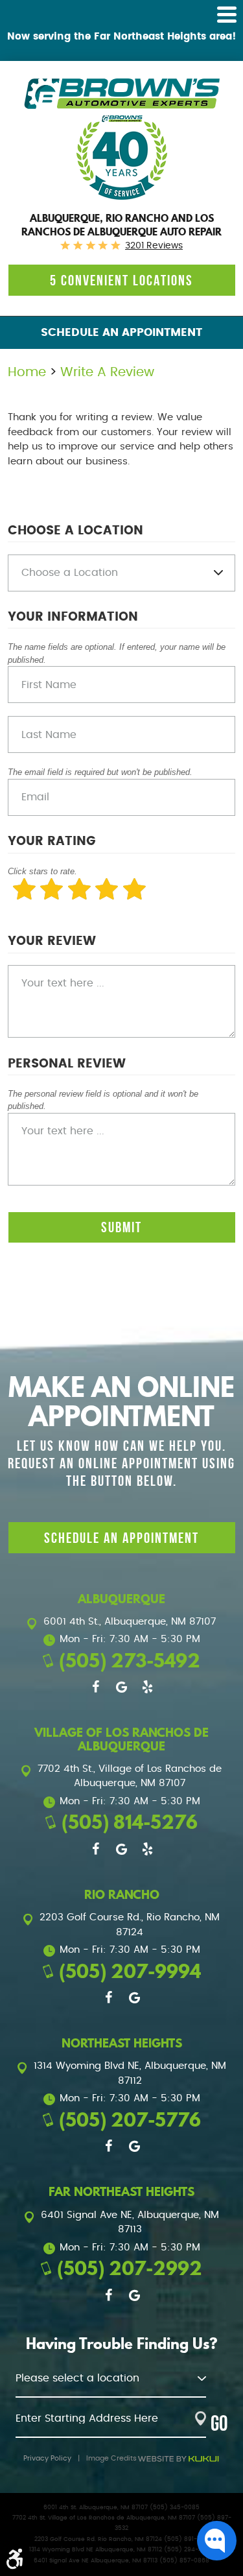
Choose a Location (75, 531)
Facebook (96, 1687)
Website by (178, 2459)
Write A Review (107, 372)
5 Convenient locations (121, 280)
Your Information (73, 617)
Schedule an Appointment (121, 333)
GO (219, 2423)
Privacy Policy (47, 2458)
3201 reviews (154, 246)
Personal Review (67, 1064)
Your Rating (52, 841)
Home (27, 372)
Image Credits (111, 2458)
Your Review (52, 941)
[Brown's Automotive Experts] (121, 94)
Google (122, 1687)
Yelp (148, 1687)
